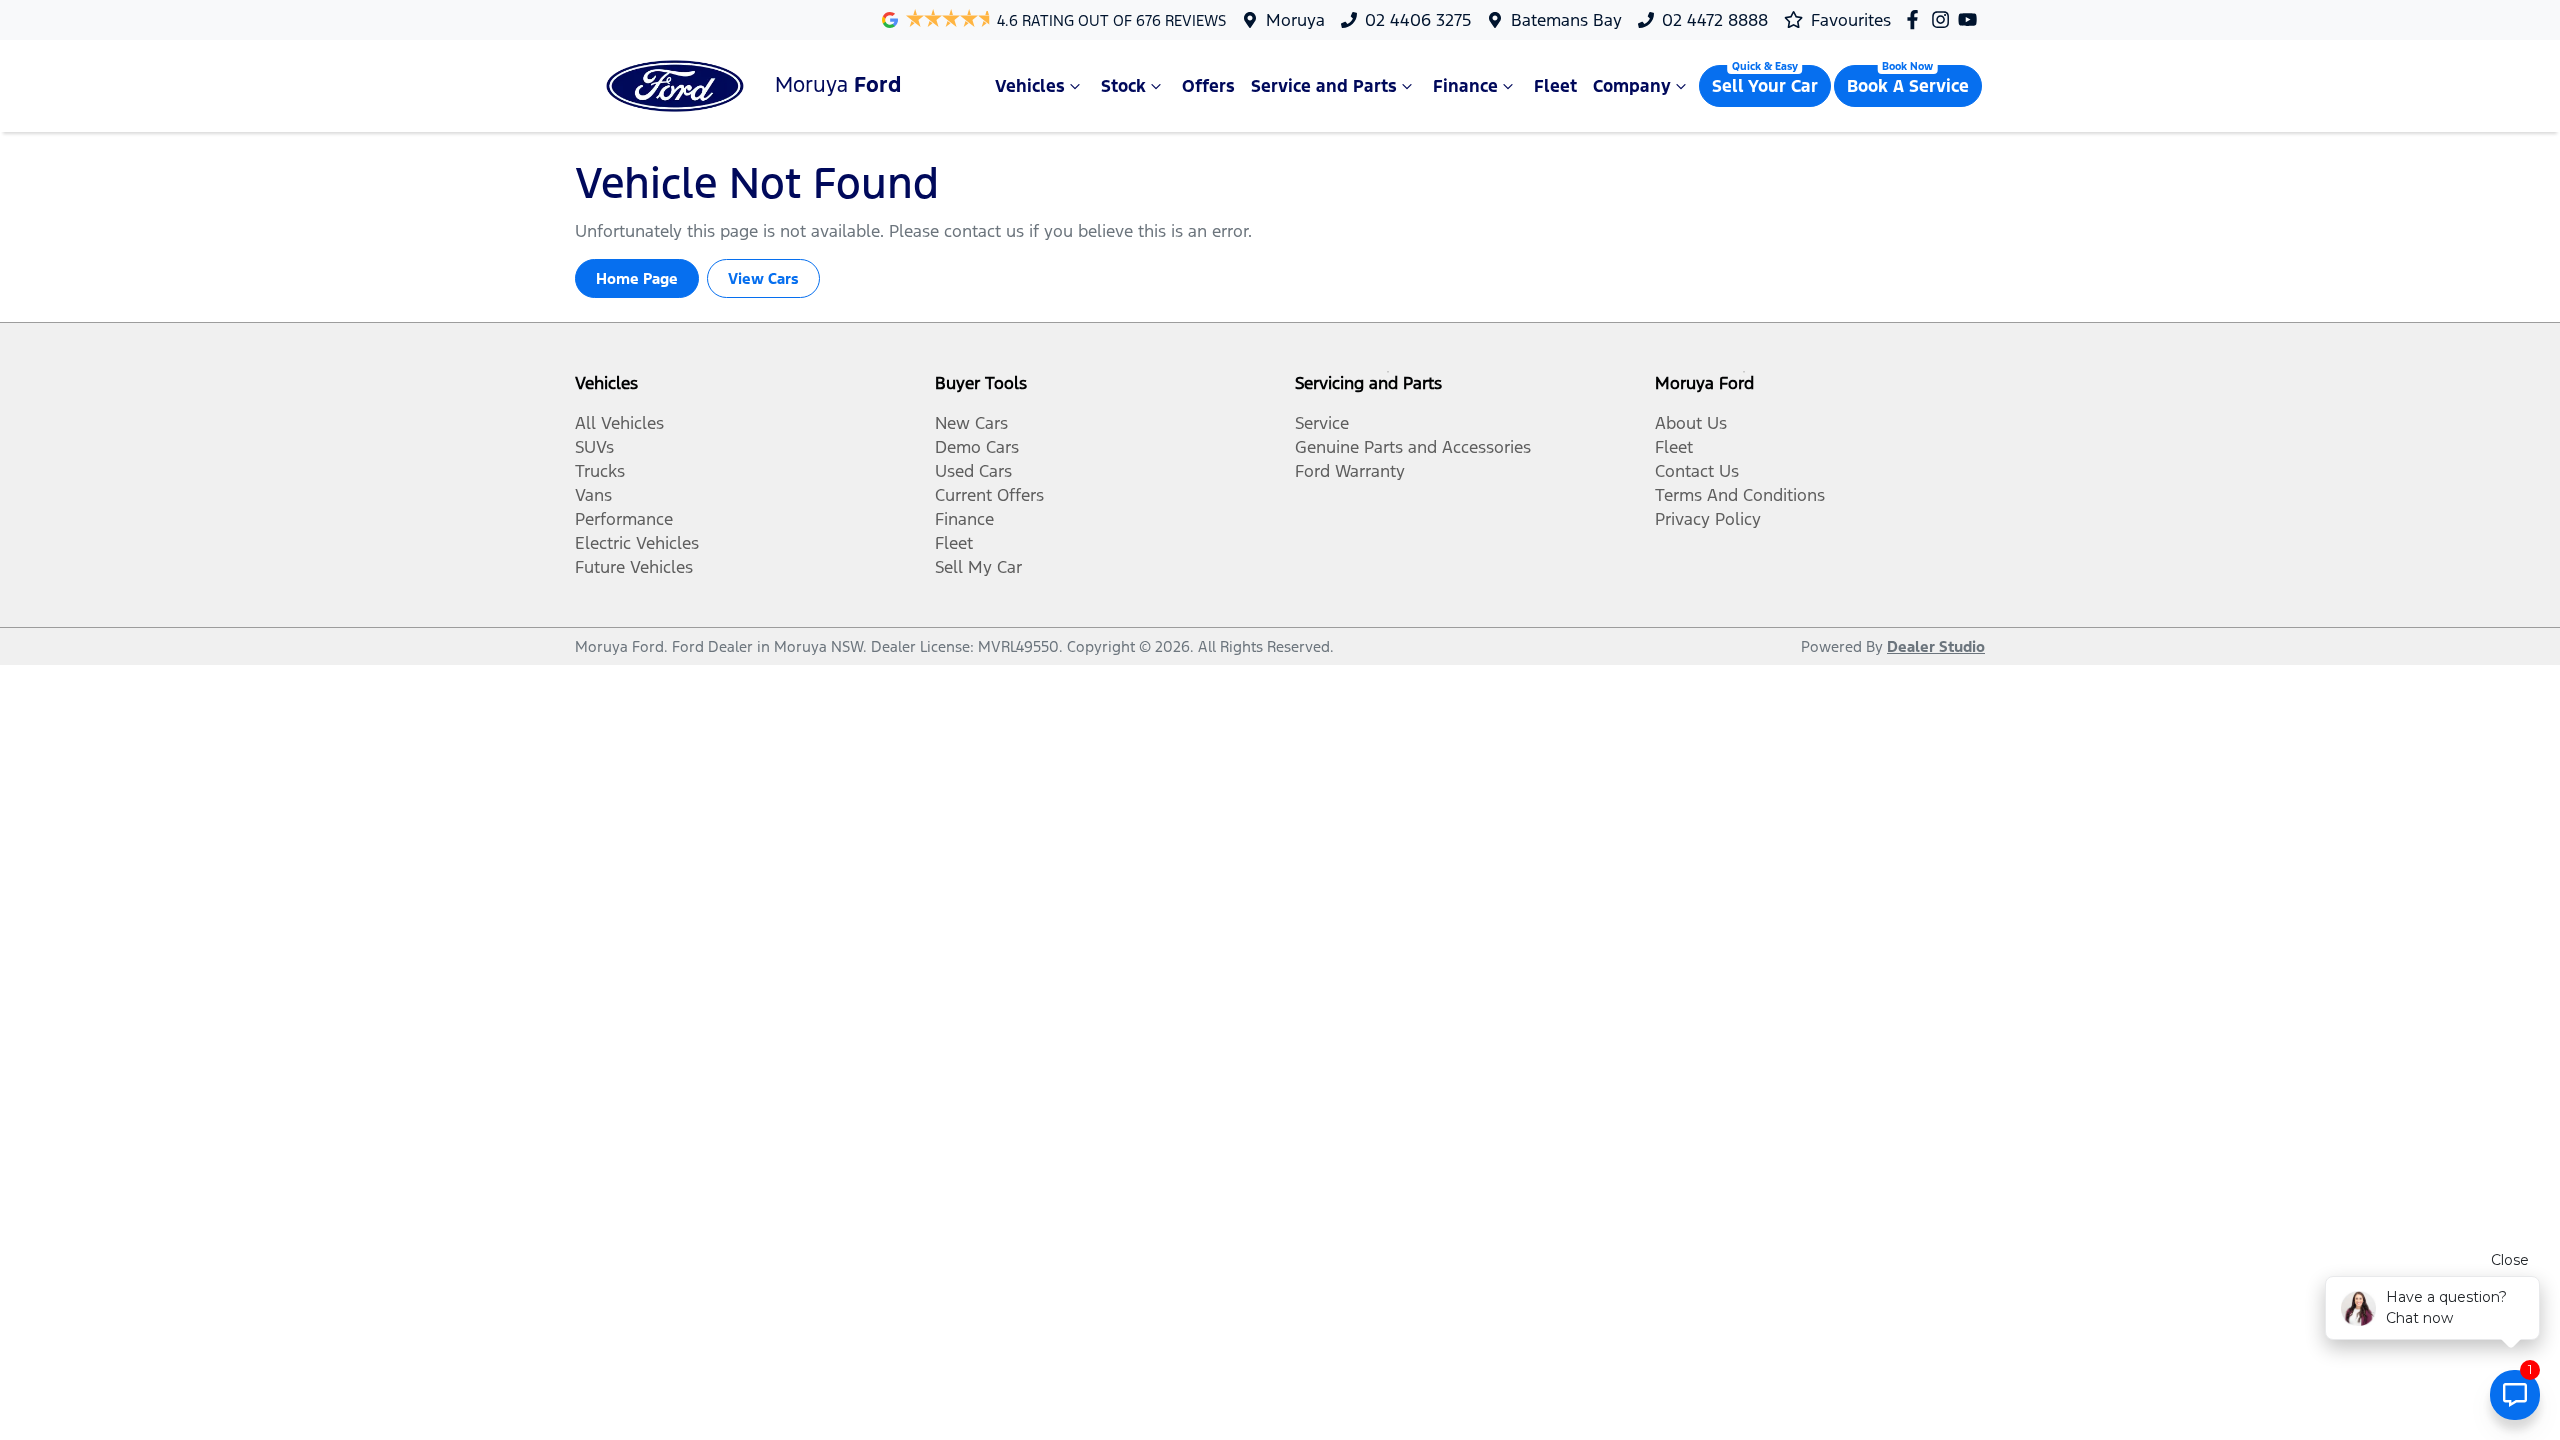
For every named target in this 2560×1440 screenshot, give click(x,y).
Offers (1208, 86)
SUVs (594, 447)
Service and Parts (1324, 86)
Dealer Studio (1936, 646)
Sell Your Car (1765, 86)
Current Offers (989, 495)
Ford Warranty (1350, 471)
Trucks (600, 471)
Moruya (1295, 20)
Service (1322, 423)
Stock (1123, 86)
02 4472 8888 (1715, 20)
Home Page (637, 278)
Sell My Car (978, 567)
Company (1632, 86)
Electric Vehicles (637, 543)
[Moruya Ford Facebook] (1916, 19)
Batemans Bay (1566, 20)
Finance (1465, 86)
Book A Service (1908, 86)
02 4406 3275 (1418, 20)
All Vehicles (619, 423)
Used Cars (973, 471)
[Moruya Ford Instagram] (1944, 19)
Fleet (1555, 86)
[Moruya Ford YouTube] (1971, 19)
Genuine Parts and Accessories (1413, 447)
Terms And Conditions (1740, 495)
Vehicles (1030, 86)
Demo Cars (977, 447)
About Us (1691, 423)
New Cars (971, 423)
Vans (593, 495)
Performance (624, 519)
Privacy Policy (1708, 519)
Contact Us (1697, 471)
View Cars (763, 278)
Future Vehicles (634, 567)
